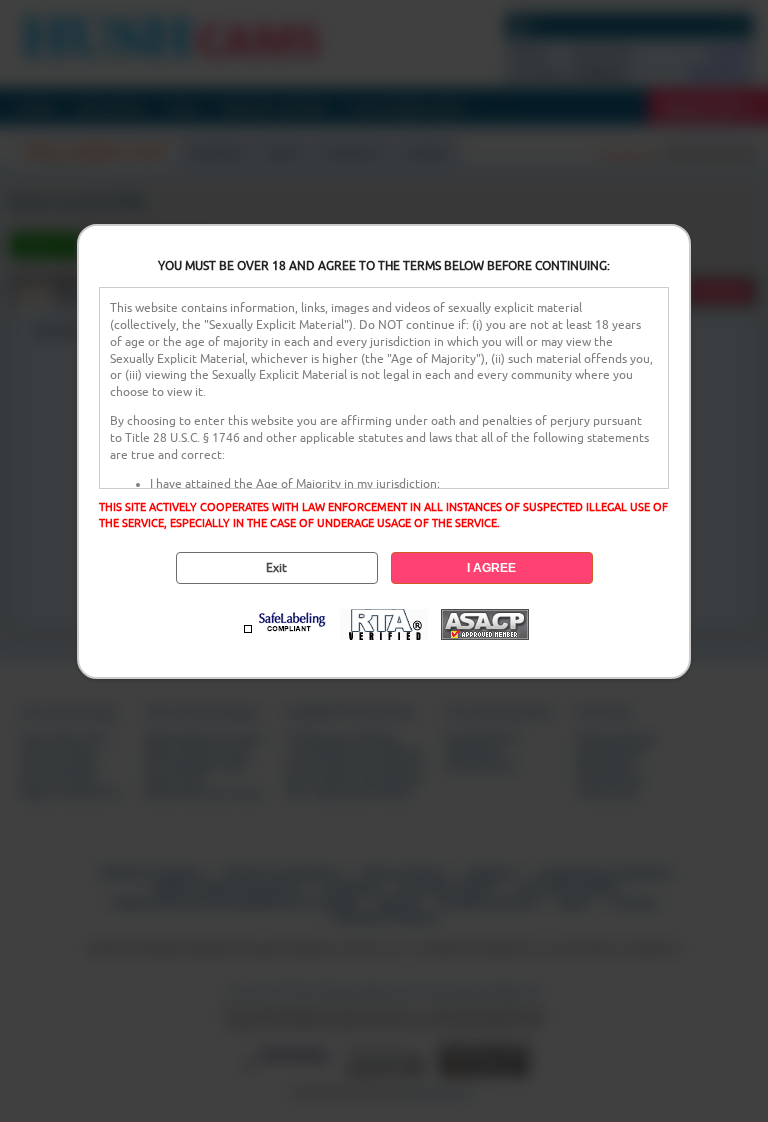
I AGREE (491, 568)
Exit (276, 568)
